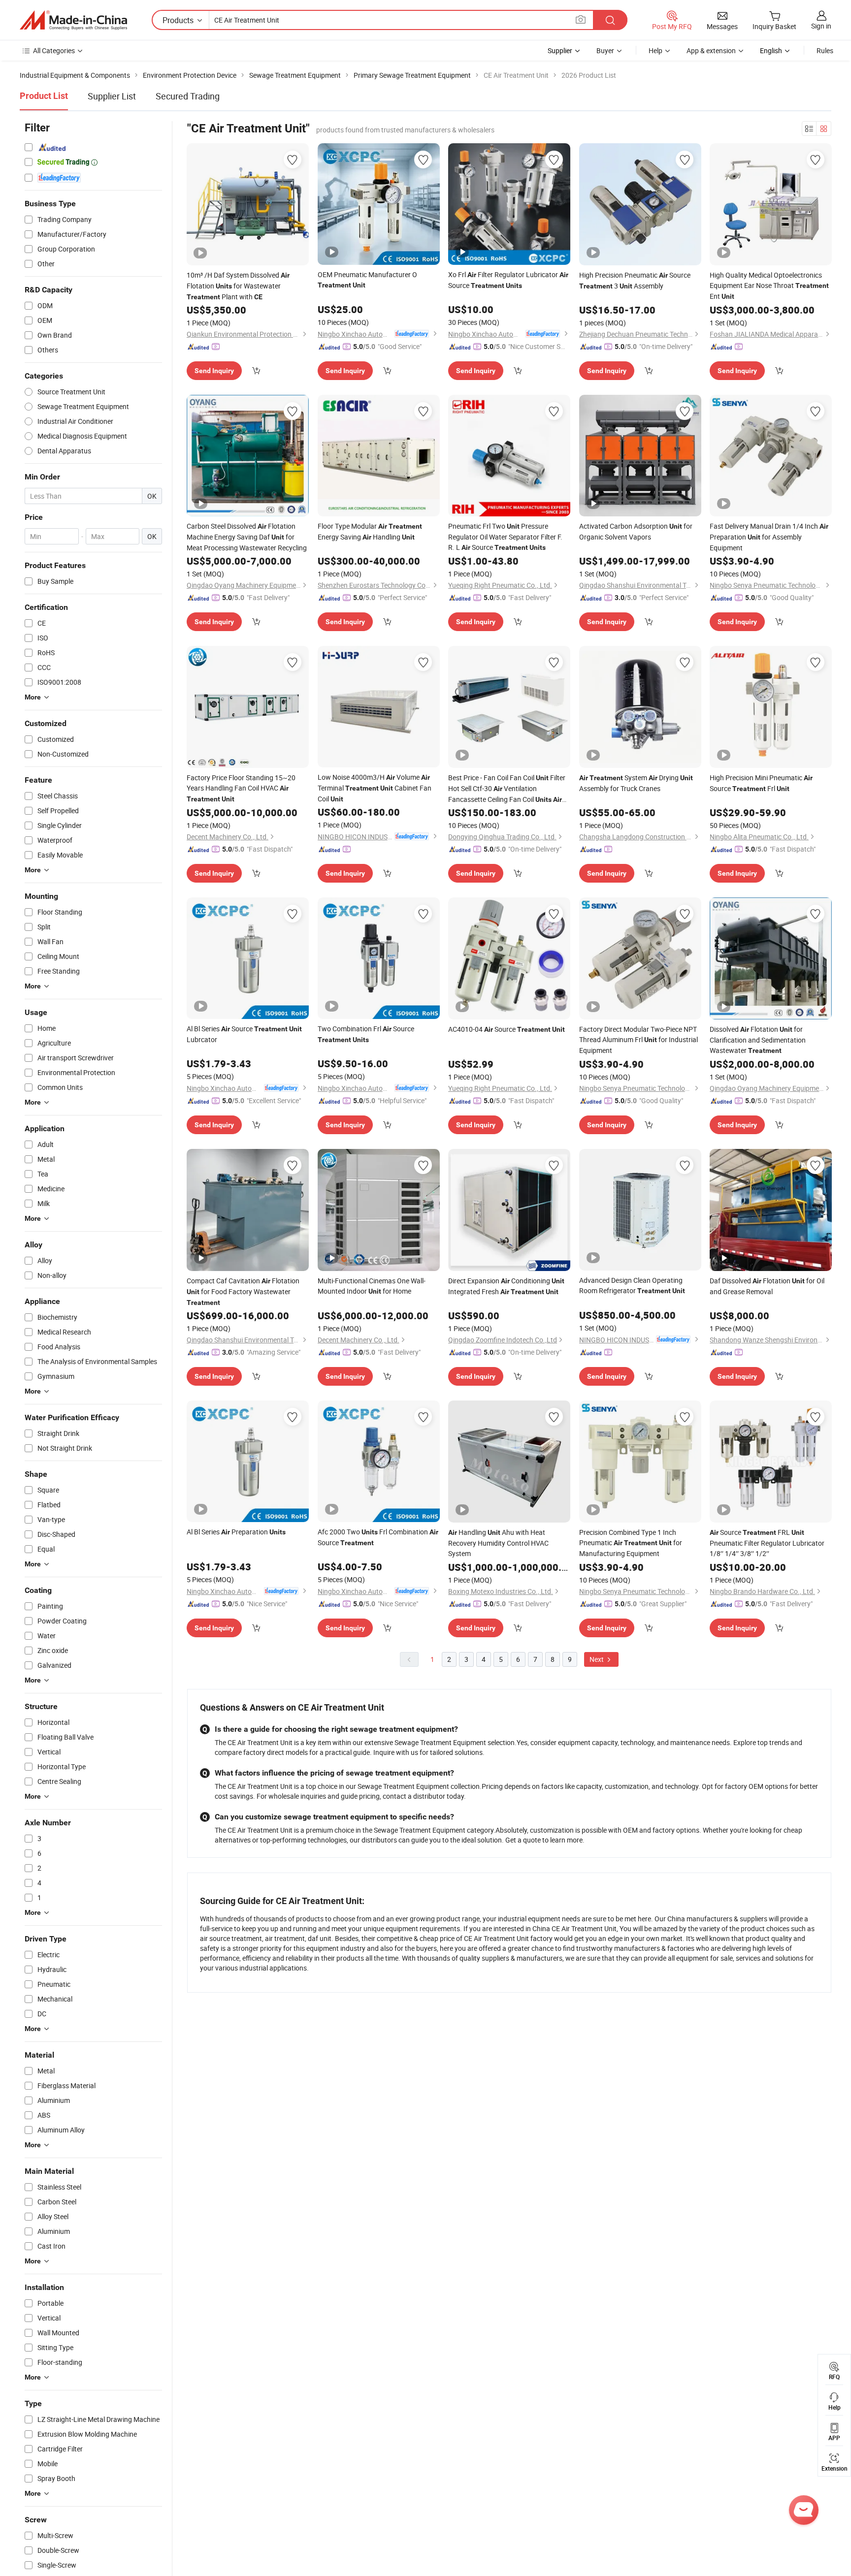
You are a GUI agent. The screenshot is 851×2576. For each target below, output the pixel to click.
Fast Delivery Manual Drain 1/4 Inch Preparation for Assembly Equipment (769, 537)
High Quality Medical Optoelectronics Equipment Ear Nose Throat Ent (769, 286)
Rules (825, 50)
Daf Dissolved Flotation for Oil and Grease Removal (767, 1286)
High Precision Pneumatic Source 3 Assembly (635, 280)
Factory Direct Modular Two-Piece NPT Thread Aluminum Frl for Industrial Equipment (638, 1040)
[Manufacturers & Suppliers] (73, 20)
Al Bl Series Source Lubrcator (244, 1034)
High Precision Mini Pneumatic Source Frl (761, 783)
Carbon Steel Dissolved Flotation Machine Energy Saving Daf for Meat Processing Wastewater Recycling (247, 537)
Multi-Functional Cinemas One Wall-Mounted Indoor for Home (372, 1286)
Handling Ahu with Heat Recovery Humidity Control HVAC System (498, 1543)
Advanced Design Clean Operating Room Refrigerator (632, 1285)
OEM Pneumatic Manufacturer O (367, 279)
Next (597, 1659)
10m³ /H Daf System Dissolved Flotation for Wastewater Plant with (238, 286)
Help (655, 50)
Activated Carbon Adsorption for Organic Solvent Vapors (636, 531)
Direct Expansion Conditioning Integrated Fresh (506, 1286)
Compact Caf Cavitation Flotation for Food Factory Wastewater (243, 1291)
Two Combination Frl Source (366, 1034)
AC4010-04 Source (507, 1029)
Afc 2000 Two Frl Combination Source (378, 1537)
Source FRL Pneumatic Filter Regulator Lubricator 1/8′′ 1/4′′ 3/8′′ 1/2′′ (767, 1543)
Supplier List (112, 96)
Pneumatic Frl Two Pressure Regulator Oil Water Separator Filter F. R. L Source (505, 537)
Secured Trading (188, 96)
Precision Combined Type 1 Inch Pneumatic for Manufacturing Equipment (631, 1543)
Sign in (821, 26)
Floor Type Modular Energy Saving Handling (370, 531)
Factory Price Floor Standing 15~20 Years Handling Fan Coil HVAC (241, 788)
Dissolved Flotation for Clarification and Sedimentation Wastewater (758, 1040)
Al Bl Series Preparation (236, 1532)
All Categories (54, 50)
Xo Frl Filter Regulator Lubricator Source (508, 280)
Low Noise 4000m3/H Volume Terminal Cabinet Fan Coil (375, 788)
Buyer (605, 50)
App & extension (711, 50)
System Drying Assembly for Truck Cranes (636, 783)
